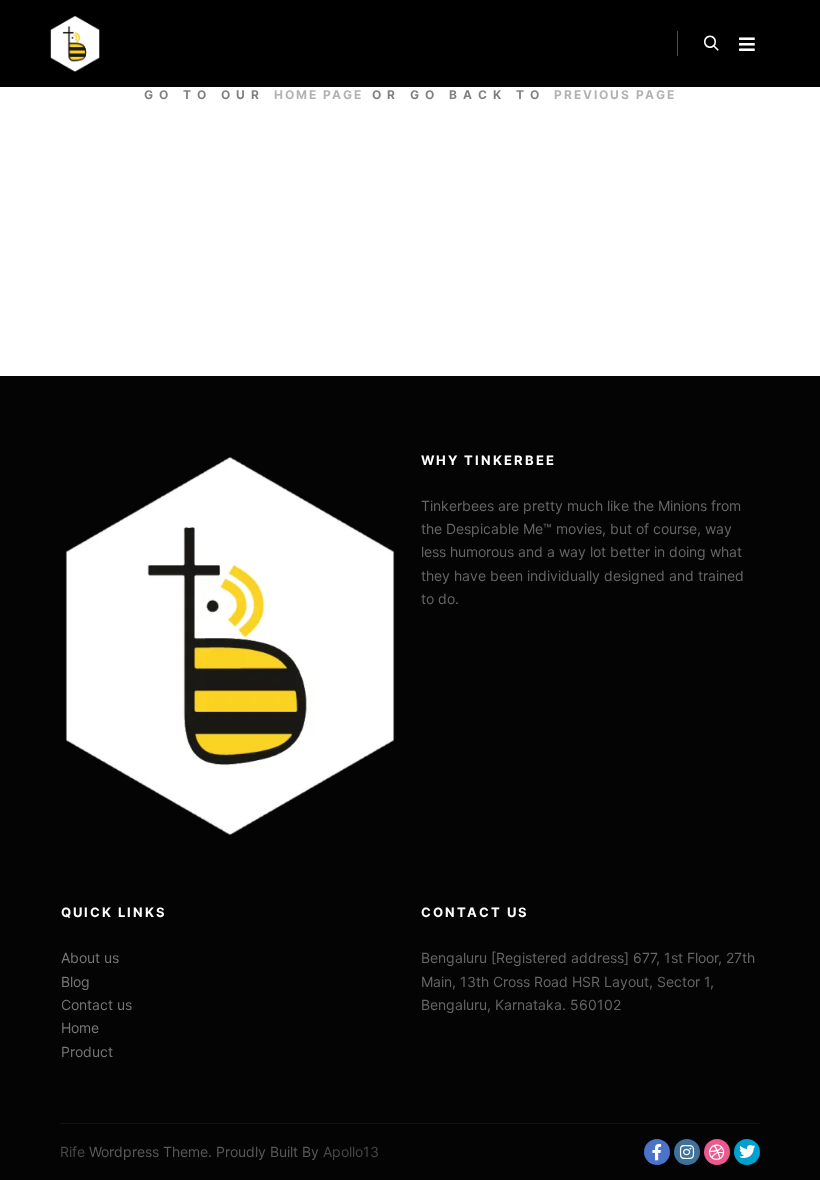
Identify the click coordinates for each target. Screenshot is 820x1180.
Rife (72, 1151)
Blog (75, 981)
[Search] (711, 44)
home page (318, 94)
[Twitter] (747, 1152)
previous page (615, 94)
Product (87, 1051)
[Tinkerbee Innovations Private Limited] (75, 43)
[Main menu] (747, 44)
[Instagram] (687, 1152)
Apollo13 (351, 1151)
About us (90, 957)
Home (80, 1027)
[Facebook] (657, 1152)
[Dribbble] (717, 1152)
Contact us (96, 1004)
